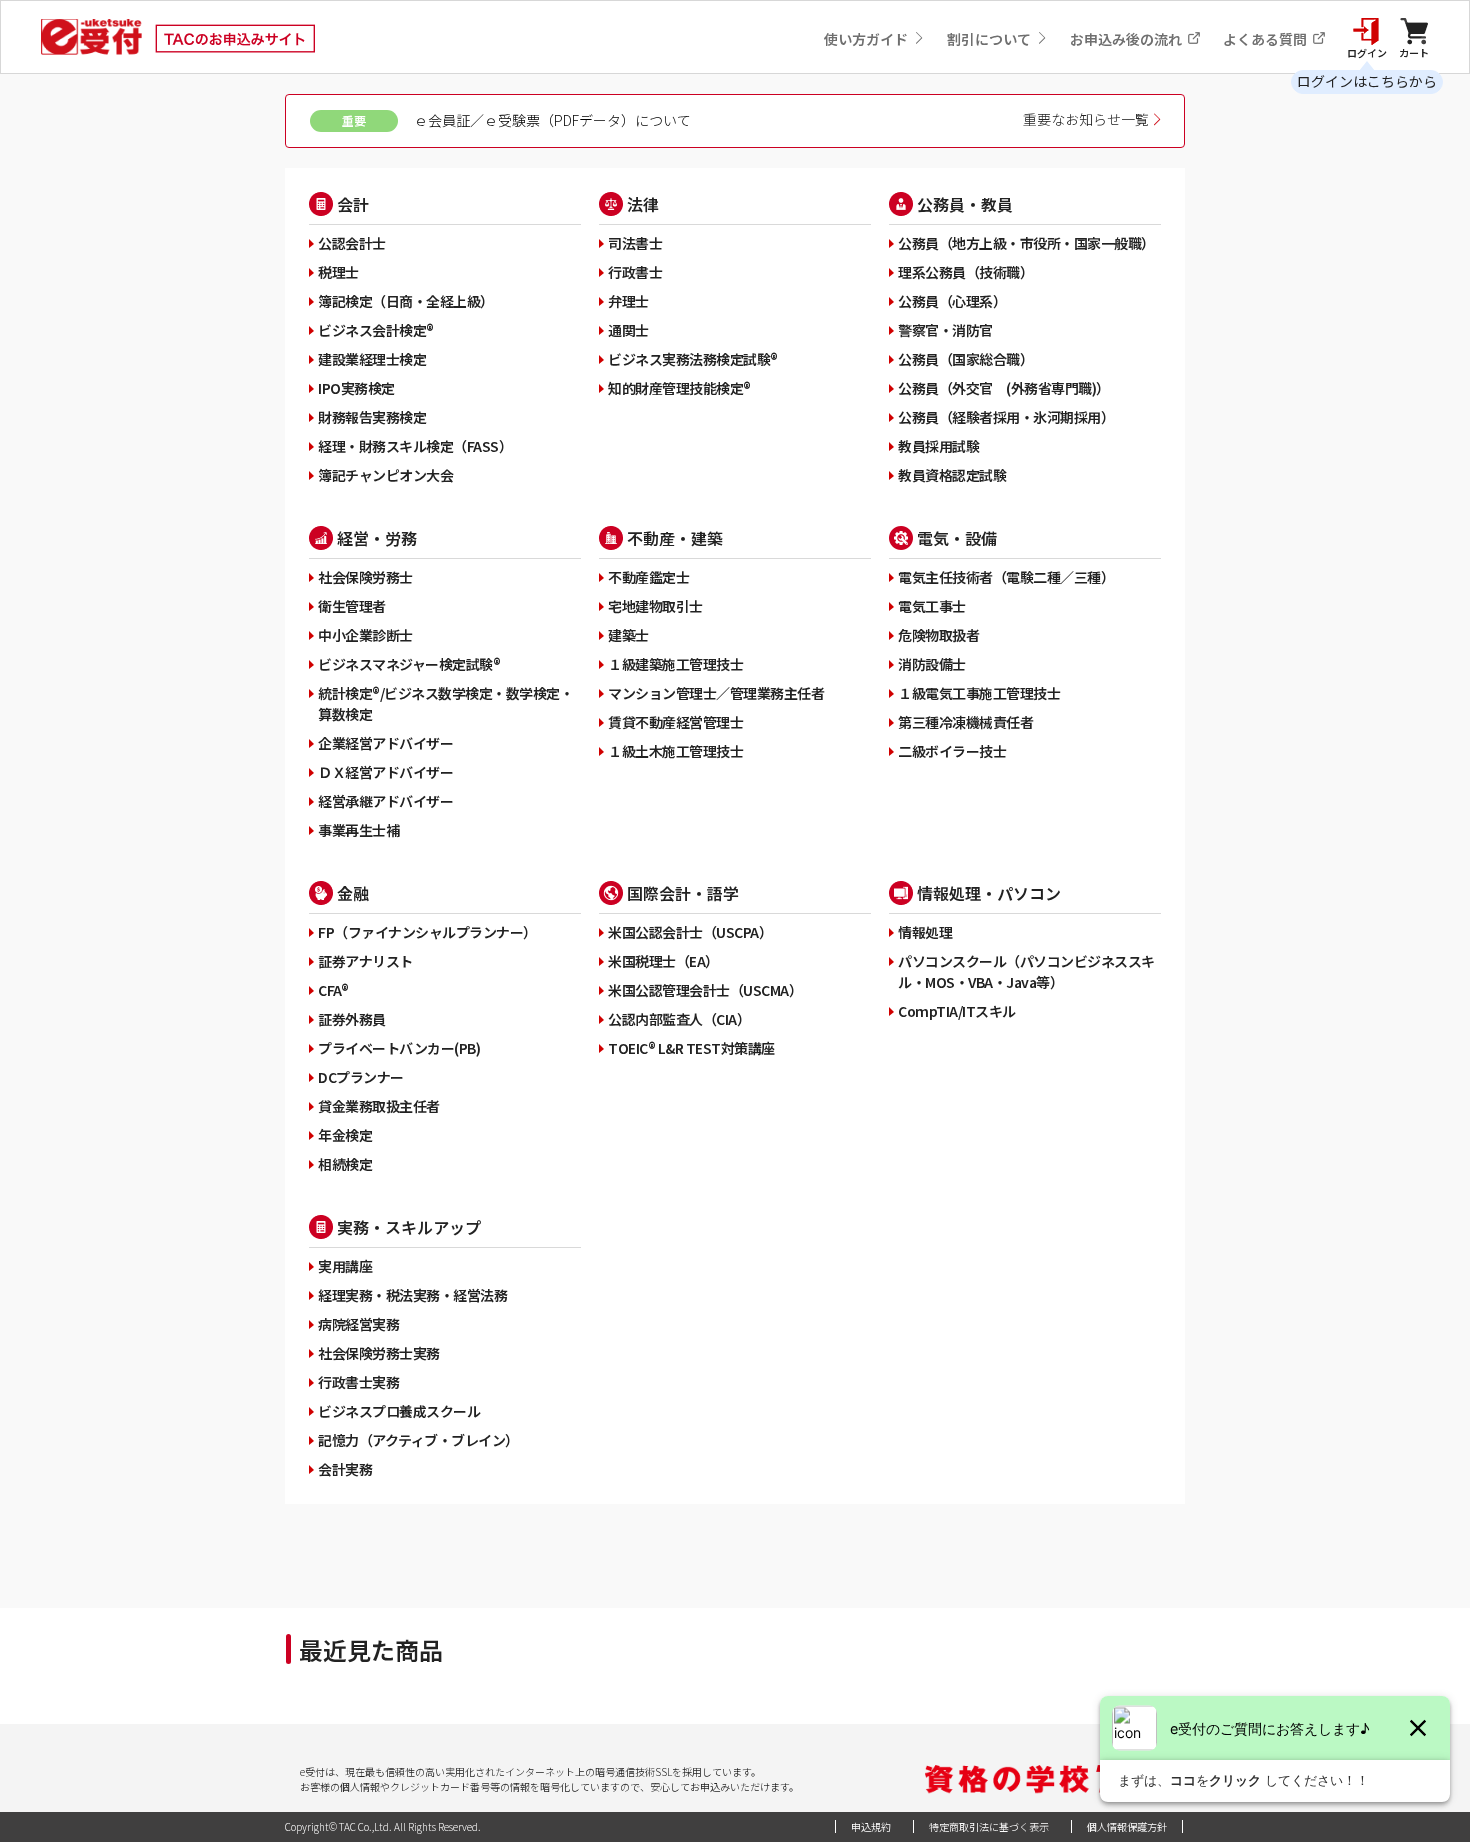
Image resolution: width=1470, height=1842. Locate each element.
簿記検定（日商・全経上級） (406, 301)
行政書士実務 (358, 1382)
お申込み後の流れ (1127, 39)
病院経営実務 (358, 1324)
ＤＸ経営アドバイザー (385, 772)
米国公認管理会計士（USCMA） (705, 990)
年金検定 (345, 1135)
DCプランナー (361, 1077)
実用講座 (345, 1266)
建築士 (628, 635)
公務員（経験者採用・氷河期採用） (1006, 417)
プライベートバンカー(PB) (399, 1048)
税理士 (338, 272)
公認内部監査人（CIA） (679, 1019)
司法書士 (635, 243)
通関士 (628, 330)
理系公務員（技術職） (965, 272)
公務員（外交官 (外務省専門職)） (1004, 388)
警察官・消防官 (945, 330)
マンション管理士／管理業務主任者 (716, 693)
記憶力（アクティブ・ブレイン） (418, 1440)
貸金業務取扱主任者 (379, 1106)
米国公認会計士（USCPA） (690, 932)
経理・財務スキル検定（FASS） (415, 446)
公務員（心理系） (952, 301)
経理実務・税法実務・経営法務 (412, 1295)
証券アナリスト (365, 961)
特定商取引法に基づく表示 (989, 1826)
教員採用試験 (938, 446)
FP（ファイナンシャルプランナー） (427, 932)
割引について (990, 39)
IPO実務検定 (356, 388)
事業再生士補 (358, 830)
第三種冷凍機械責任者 (965, 722)
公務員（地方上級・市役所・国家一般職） (1026, 243)
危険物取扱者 (938, 635)
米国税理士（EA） (663, 961)
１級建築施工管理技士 (675, 664)
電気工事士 (932, 606)
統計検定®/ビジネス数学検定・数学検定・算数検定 (445, 703)
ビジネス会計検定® (376, 330)
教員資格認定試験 (952, 475)
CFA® (333, 990)
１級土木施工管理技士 (675, 751)
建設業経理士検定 (372, 359)
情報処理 (925, 932)
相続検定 (345, 1164)
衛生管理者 (352, 606)
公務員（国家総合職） (965, 359)
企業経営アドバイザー (385, 743)
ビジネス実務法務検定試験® (693, 359)
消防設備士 (932, 664)
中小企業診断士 (365, 635)
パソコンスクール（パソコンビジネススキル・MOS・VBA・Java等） (1026, 971)
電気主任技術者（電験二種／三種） (1006, 577)
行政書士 (635, 272)
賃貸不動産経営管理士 (675, 722)
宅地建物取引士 (655, 606)
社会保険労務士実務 (379, 1353)
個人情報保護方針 (1127, 1826)
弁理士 (628, 301)
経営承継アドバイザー (385, 801)
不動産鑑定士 (648, 577)
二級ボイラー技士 (952, 751)
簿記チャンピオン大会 (385, 475)
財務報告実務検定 (372, 417)
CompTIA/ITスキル (957, 1011)
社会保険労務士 (365, 577)
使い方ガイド (867, 39)
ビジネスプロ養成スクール (399, 1411)
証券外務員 (352, 1019)
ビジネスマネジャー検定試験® (409, 664)
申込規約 (871, 1826)
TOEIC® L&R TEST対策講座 (691, 1048)
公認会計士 (352, 243)
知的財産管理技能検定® (679, 388)
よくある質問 (1266, 39)
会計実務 (345, 1469)
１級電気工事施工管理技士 (979, 693)
